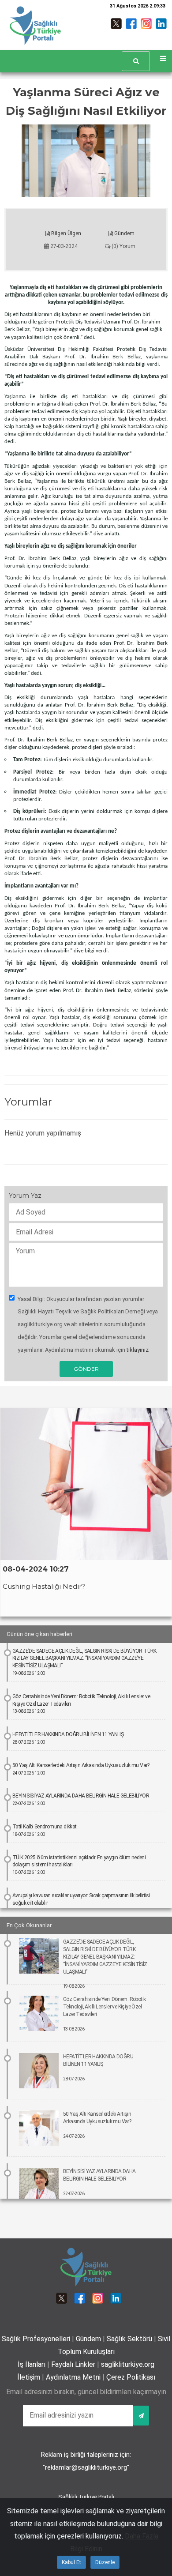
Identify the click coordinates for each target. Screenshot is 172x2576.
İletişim (29, 2377)
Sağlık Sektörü (129, 2339)
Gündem (124, 233)
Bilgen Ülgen (65, 233)
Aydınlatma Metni (73, 2377)
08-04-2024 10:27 (36, 1569)
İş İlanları (32, 2364)
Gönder (86, 1369)
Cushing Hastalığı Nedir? (44, 1586)
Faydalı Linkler (73, 2364)
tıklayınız (138, 1350)
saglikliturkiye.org (128, 2364)
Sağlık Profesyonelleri (36, 2339)
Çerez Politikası (131, 2377)
